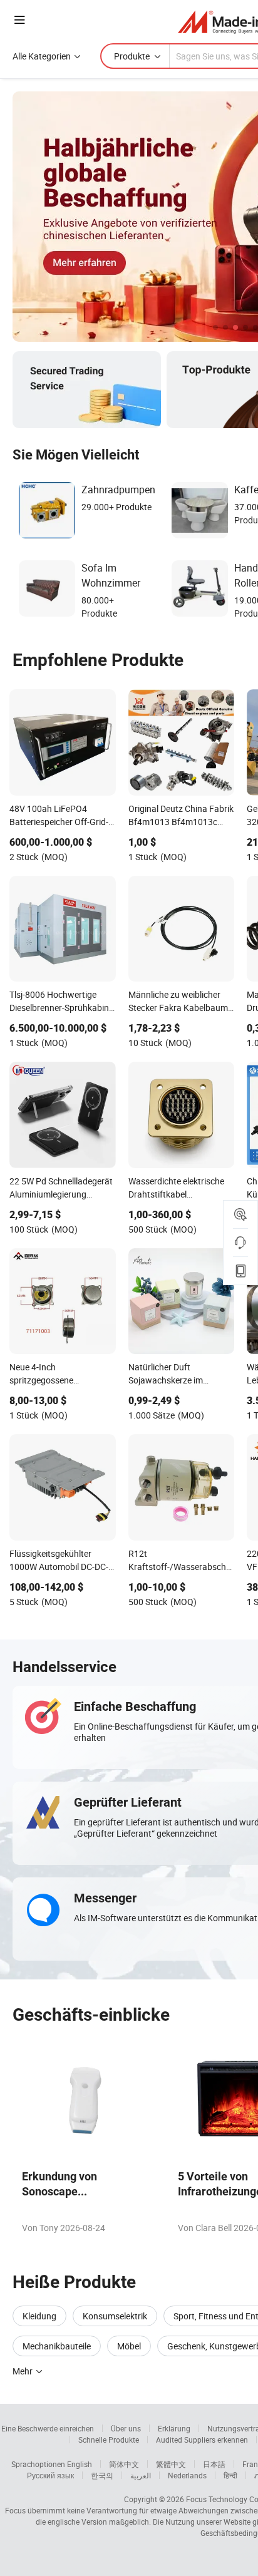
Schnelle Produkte (109, 2440)
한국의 (102, 2475)
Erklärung (174, 2428)
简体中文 (124, 2464)
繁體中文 (171, 2464)
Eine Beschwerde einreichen (48, 2428)
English (80, 2464)
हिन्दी (230, 2475)
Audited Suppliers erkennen (202, 2440)
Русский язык (50, 2475)
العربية (141, 2475)
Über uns (126, 2428)
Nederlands (187, 2475)
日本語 (214, 2464)
